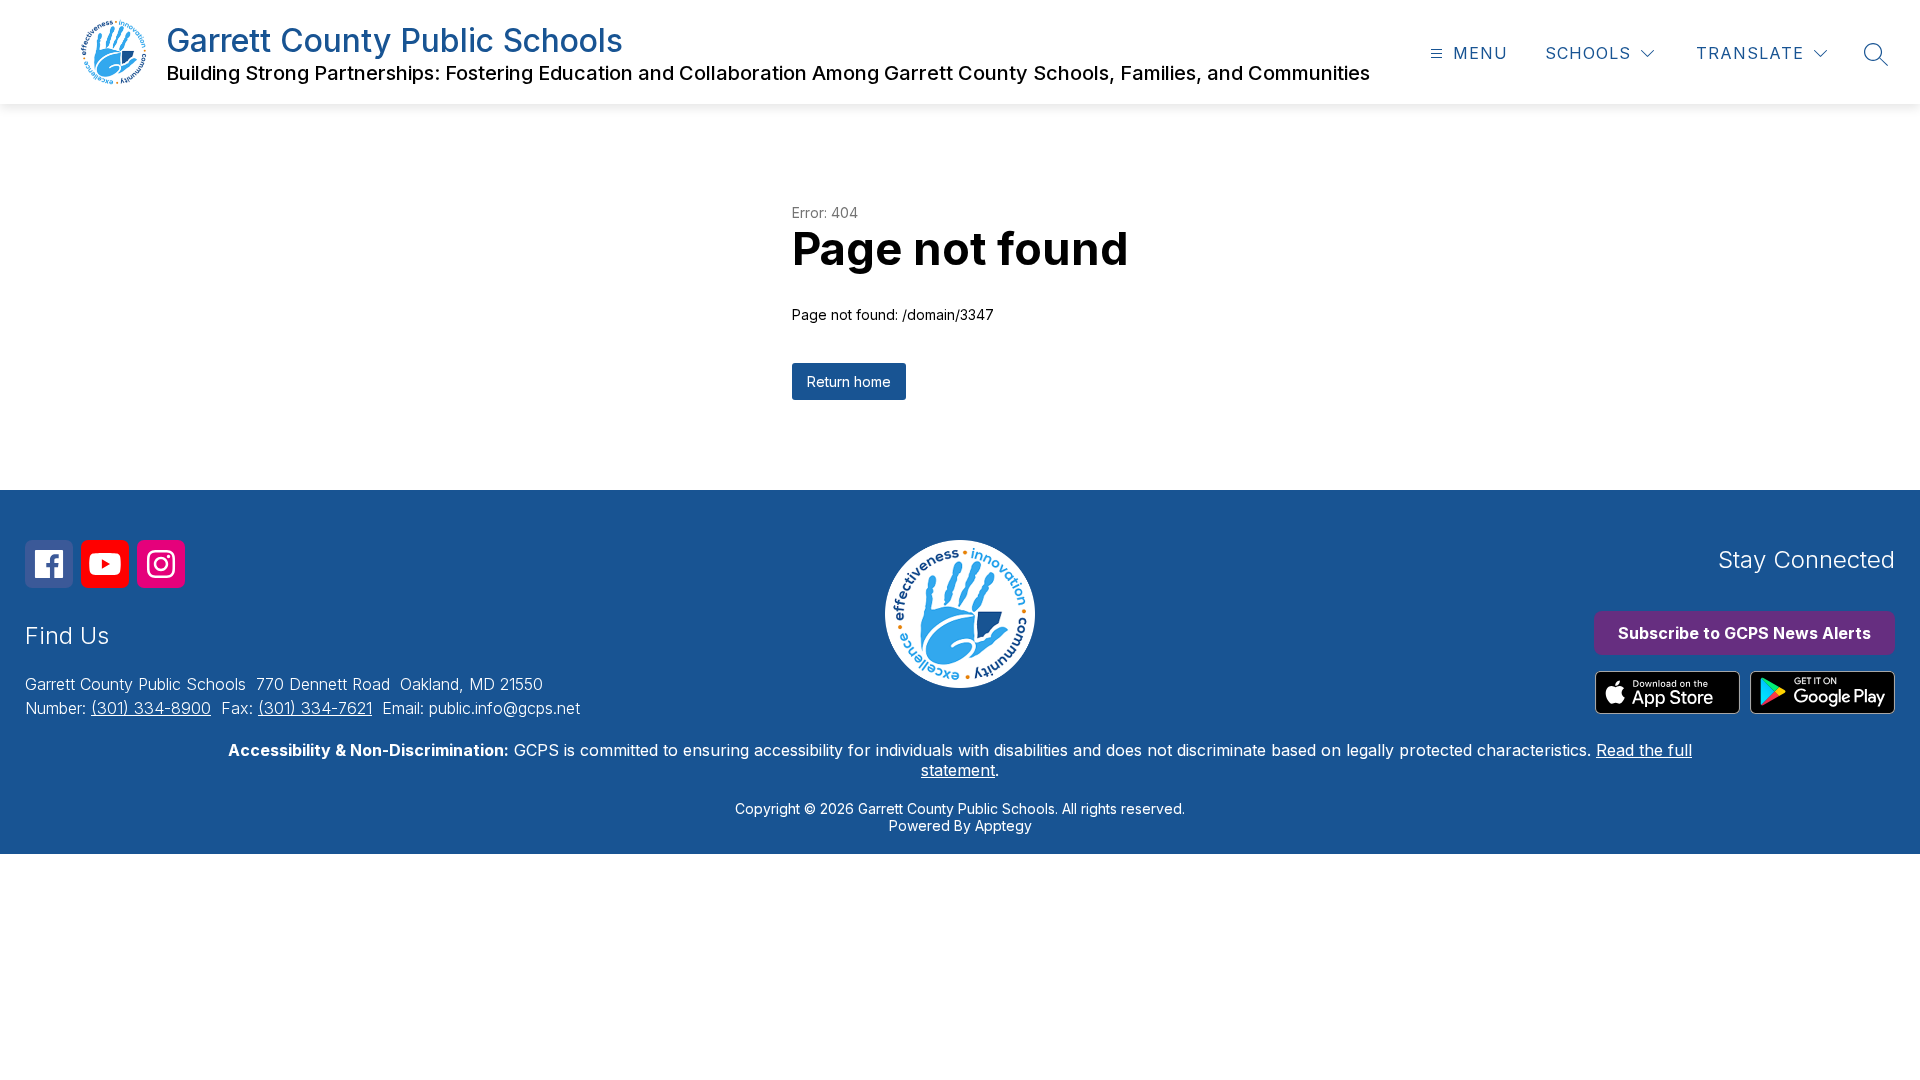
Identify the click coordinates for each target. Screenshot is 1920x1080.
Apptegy (1003, 825)
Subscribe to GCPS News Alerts (1744, 633)
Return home (849, 381)
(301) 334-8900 (151, 708)
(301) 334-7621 (315, 708)
